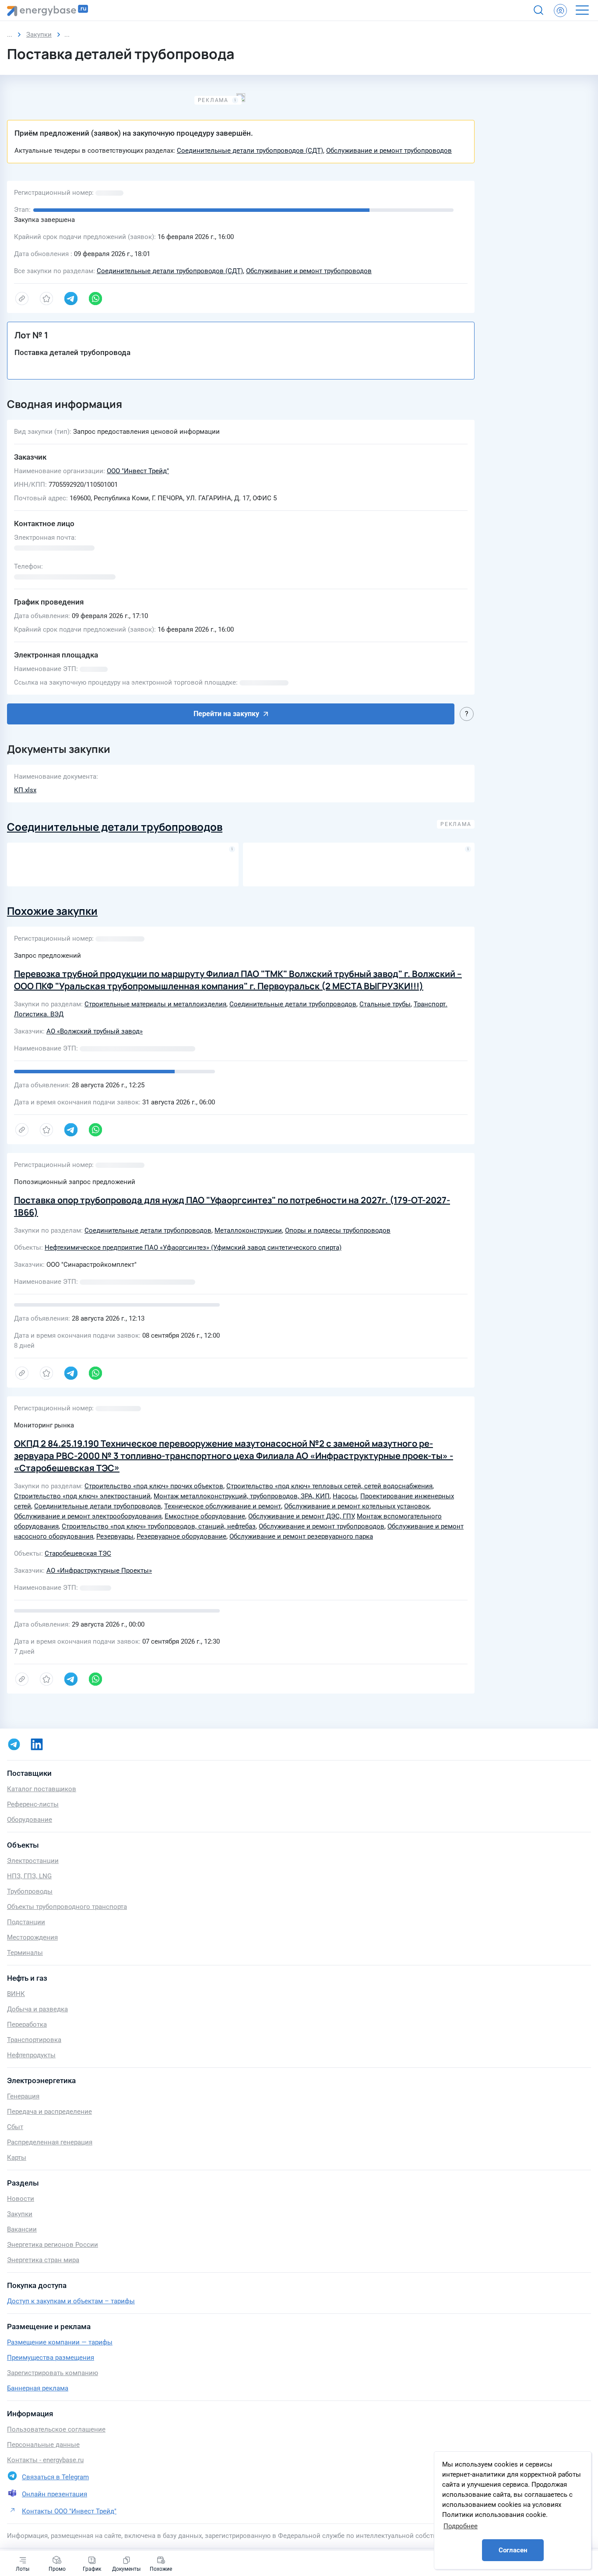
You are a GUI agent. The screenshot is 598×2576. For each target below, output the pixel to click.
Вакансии (22, 2229)
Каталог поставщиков (42, 1789)
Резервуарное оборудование (181, 1536)
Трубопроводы (30, 1891)
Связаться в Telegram (55, 2477)
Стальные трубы (385, 1004)
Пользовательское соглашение (56, 2429)
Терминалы (25, 1953)
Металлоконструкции (248, 1230)
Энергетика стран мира (43, 2260)
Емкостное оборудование (205, 1516)
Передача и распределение (49, 2112)
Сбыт (15, 2127)
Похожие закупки (52, 911)
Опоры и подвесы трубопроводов (338, 1230)
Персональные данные (43, 2445)
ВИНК (16, 1994)
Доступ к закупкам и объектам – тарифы (71, 2301)
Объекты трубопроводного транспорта (67, 1907)
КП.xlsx (25, 790)
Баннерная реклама (38, 2388)
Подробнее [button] (461, 2526)
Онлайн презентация (55, 2494)
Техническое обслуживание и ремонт (223, 1506)
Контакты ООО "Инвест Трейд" (69, 2511)
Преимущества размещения (51, 2358)
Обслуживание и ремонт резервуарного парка (301, 1536)
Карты (17, 2158)
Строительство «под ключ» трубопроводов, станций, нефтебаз (159, 1526)
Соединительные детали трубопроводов (115, 827)
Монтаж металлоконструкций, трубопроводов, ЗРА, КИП (242, 1496)
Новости (21, 2199)
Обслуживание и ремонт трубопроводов (389, 151)
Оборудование (30, 1820)
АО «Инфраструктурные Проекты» (99, 1571)
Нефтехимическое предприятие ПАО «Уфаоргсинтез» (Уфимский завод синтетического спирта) (193, 1248)
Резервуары (115, 1536)
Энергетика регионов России (53, 2245)
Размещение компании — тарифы (60, 2342)
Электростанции (33, 1861)
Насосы (345, 1496)
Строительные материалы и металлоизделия (155, 1004)
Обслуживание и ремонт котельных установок (357, 1506)
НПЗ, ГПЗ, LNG (29, 1876)
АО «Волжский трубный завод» (95, 1031)
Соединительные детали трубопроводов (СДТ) (250, 151)
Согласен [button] (513, 2550)
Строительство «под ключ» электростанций (82, 1496)
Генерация (23, 2096)
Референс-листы (33, 1804)
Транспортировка (34, 2040)
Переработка (27, 2024)
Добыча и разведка (37, 2009)
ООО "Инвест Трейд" (138, 471)
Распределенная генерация (50, 2142)
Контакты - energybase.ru (45, 2460)
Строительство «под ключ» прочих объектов (154, 1486)
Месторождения (32, 1937)
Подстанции (26, 1922)
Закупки (20, 2214)
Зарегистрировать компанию (53, 2373)
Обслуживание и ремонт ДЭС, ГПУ (301, 1516)
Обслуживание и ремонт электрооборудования (88, 1516)
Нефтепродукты (31, 2055)
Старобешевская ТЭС (78, 1553)
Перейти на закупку (226, 714)
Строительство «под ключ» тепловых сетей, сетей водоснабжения (329, 1486)
